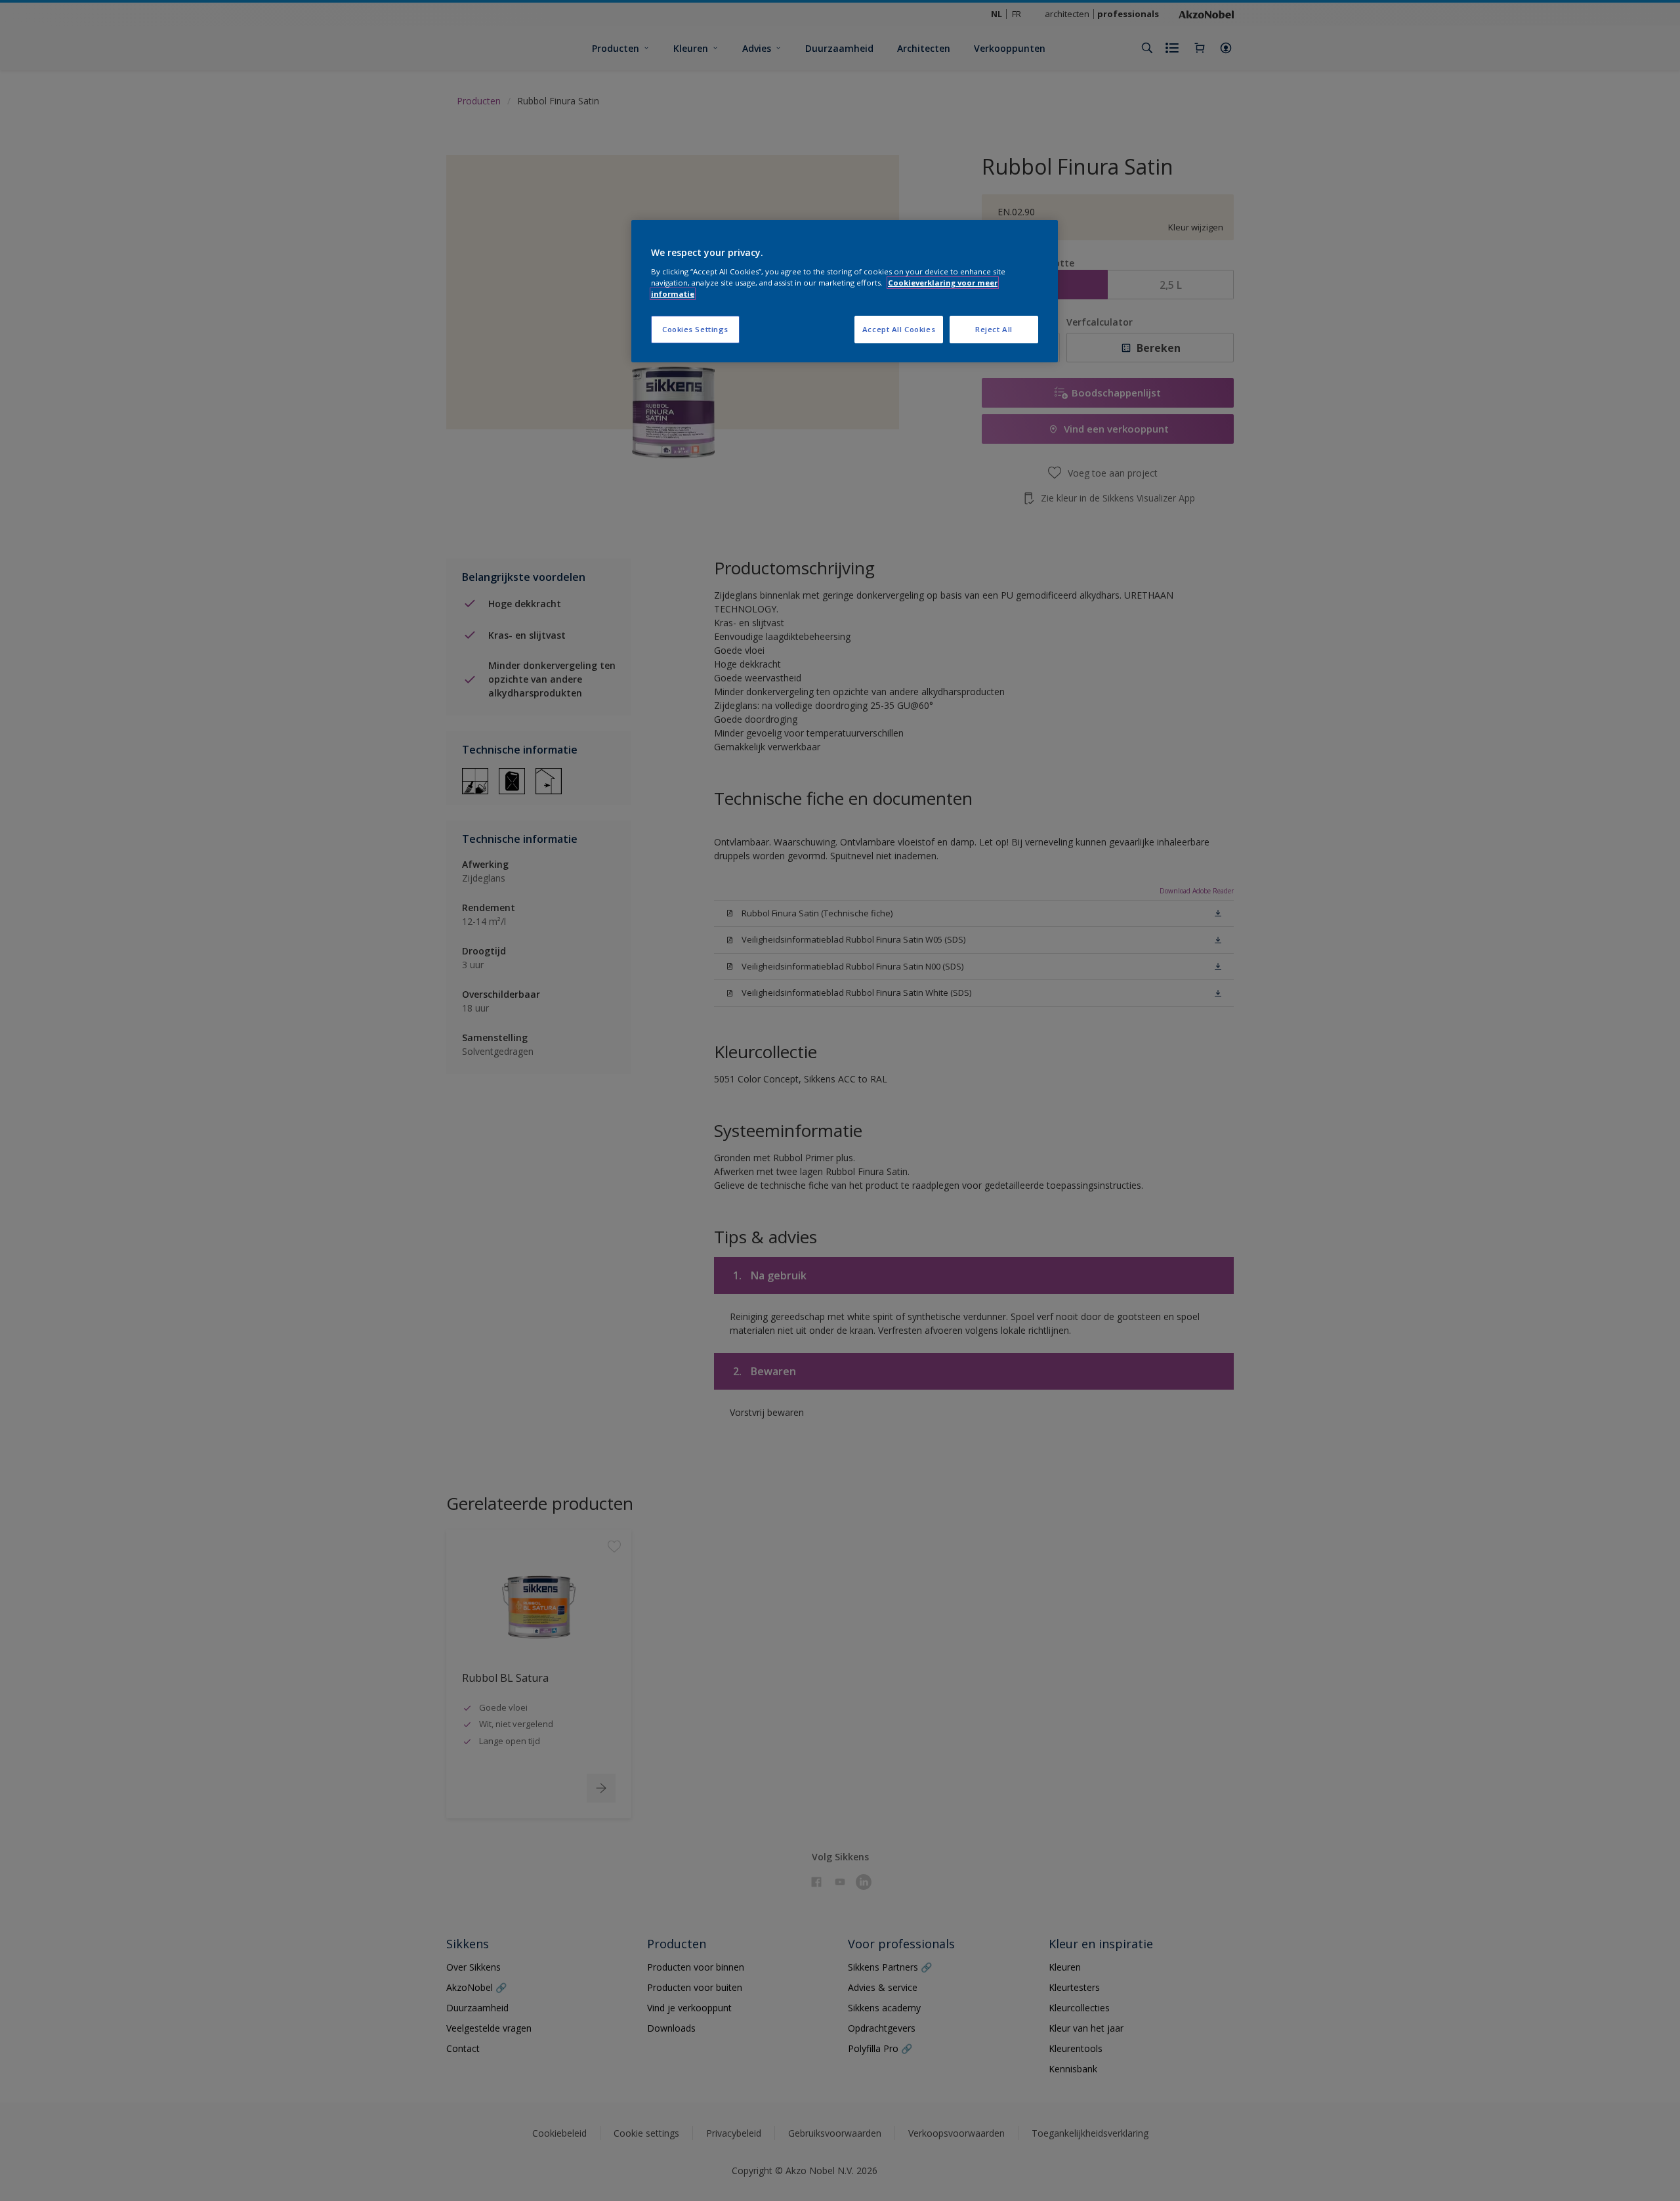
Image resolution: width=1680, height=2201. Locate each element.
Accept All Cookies (899, 329)
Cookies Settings (695, 329)
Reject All (994, 329)
